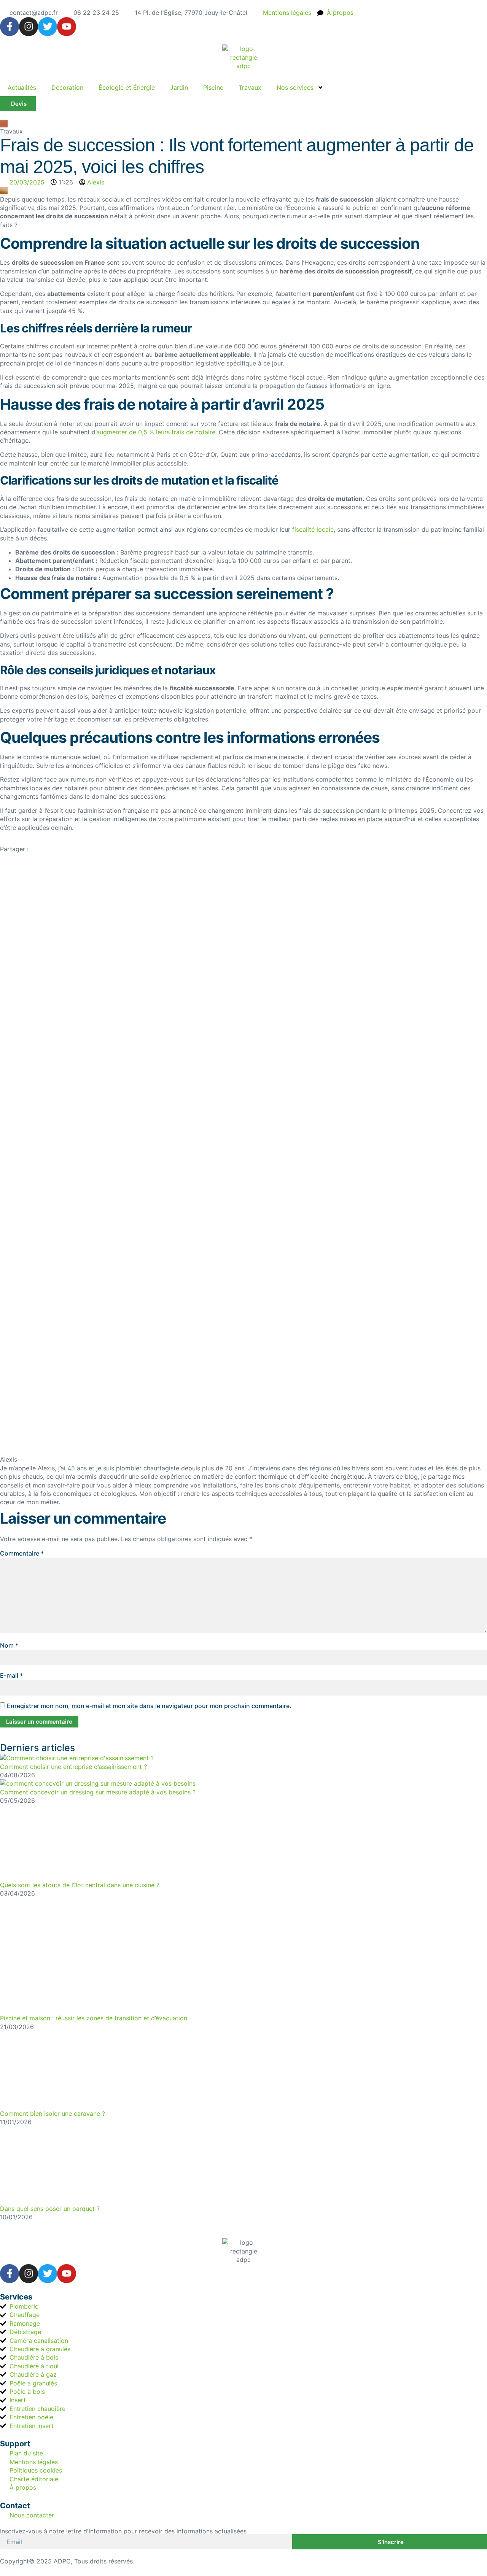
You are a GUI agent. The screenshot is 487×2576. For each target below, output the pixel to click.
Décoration (67, 87)
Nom (9, 1645)
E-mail (11, 1675)
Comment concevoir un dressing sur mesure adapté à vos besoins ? (98, 1792)
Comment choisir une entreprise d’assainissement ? (73, 1767)
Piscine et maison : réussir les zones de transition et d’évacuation (94, 2018)
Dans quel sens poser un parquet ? (50, 2209)
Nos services (295, 87)
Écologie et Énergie (127, 87)
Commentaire (22, 1553)
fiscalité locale (313, 529)
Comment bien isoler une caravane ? (53, 2114)
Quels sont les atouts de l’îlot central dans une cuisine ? (80, 1885)
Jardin (179, 87)
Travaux (250, 87)
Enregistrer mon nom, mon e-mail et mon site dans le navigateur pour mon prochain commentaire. (149, 1706)
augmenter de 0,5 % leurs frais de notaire (156, 432)
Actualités (22, 87)
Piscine (213, 87)
